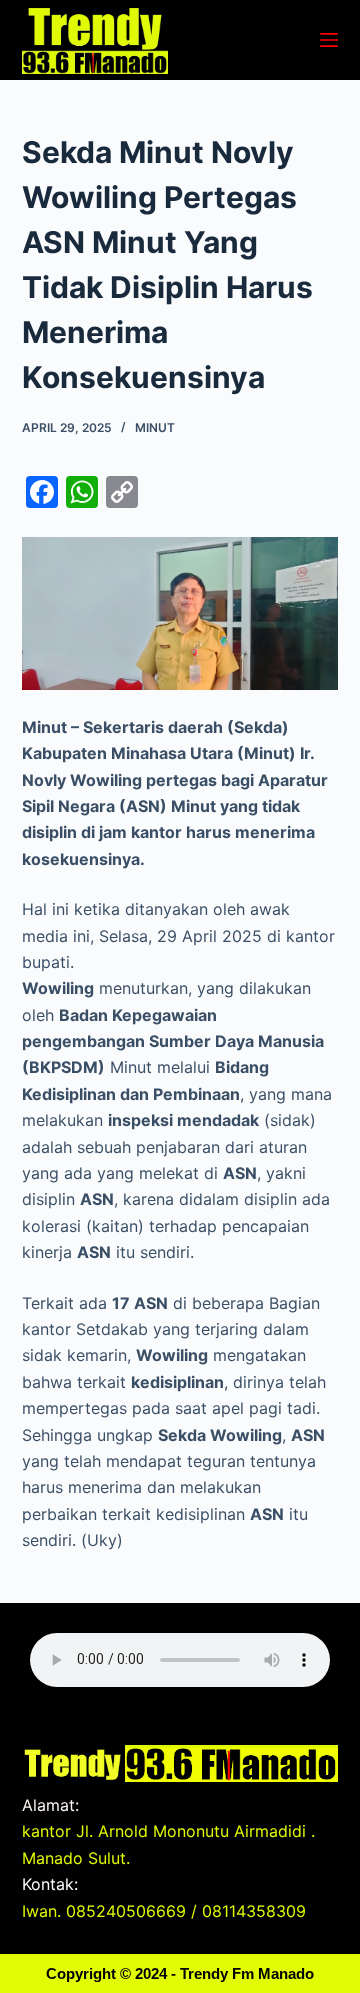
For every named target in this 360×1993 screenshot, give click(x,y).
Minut (155, 427)
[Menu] (329, 40)
